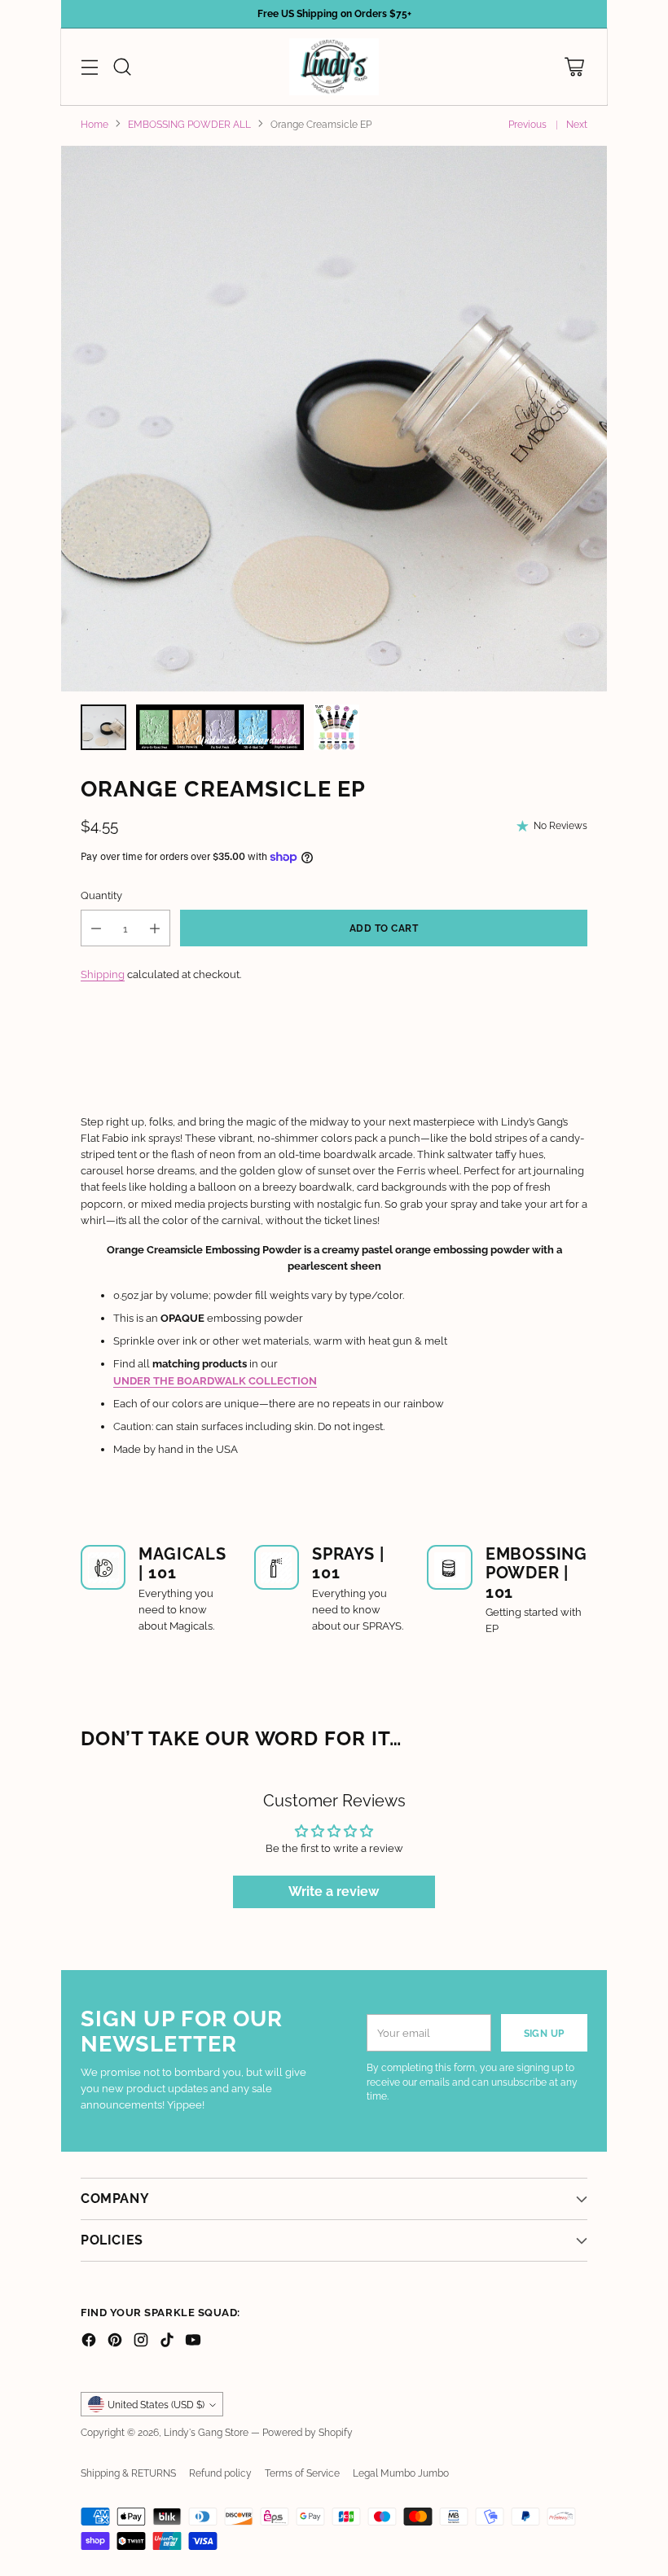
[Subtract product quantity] (96, 928)
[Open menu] (89, 66)
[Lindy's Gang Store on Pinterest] (115, 2342)
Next (577, 125)
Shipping (103, 974)
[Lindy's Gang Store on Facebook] (89, 2342)
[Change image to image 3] (336, 727)
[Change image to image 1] (103, 727)
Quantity (101, 895)
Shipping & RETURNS (128, 2473)
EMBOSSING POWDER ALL (189, 125)
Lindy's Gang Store (206, 2433)
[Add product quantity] (155, 928)
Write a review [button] (334, 1891)
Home (94, 125)
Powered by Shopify (308, 2433)
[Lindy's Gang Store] (334, 67)
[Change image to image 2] (220, 727)
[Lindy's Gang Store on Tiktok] (167, 2342)
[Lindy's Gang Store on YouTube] (193, 2342)
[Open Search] (122, 66)
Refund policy (220, 2473)
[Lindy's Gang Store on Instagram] (141, 2342)
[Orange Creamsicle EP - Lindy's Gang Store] (334, 419)
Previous (527, 125)
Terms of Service (302, 2473)
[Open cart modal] (574, 66)
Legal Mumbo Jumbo (401, 2473)
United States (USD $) (156, 2405)
